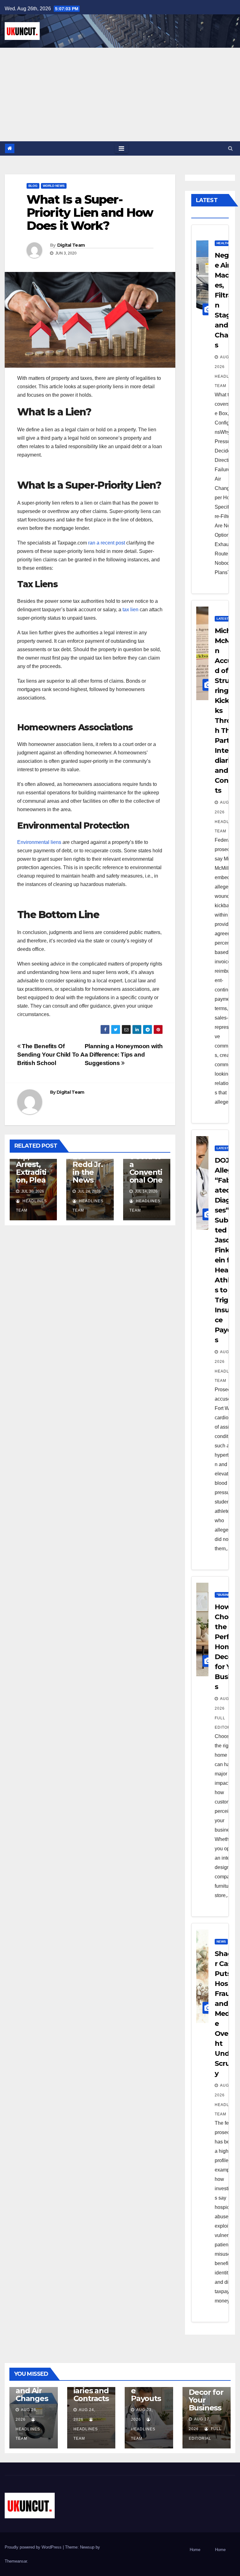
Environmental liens (39, 842)
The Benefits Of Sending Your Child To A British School (51, 1055)
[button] (230, 148)
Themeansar (16, 2561)
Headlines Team (227, 381)
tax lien (130, 610)
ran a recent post (107, 543)
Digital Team (71, 245)
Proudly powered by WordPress (34, 2547)
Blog (33, 186)
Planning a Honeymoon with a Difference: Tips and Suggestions (124, 1055)
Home (195, 2550)
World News (54, 186)
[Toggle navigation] (121, 148)
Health (223, 243)
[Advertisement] (120, 94)
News (221, 1942)
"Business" (226, 1595)
